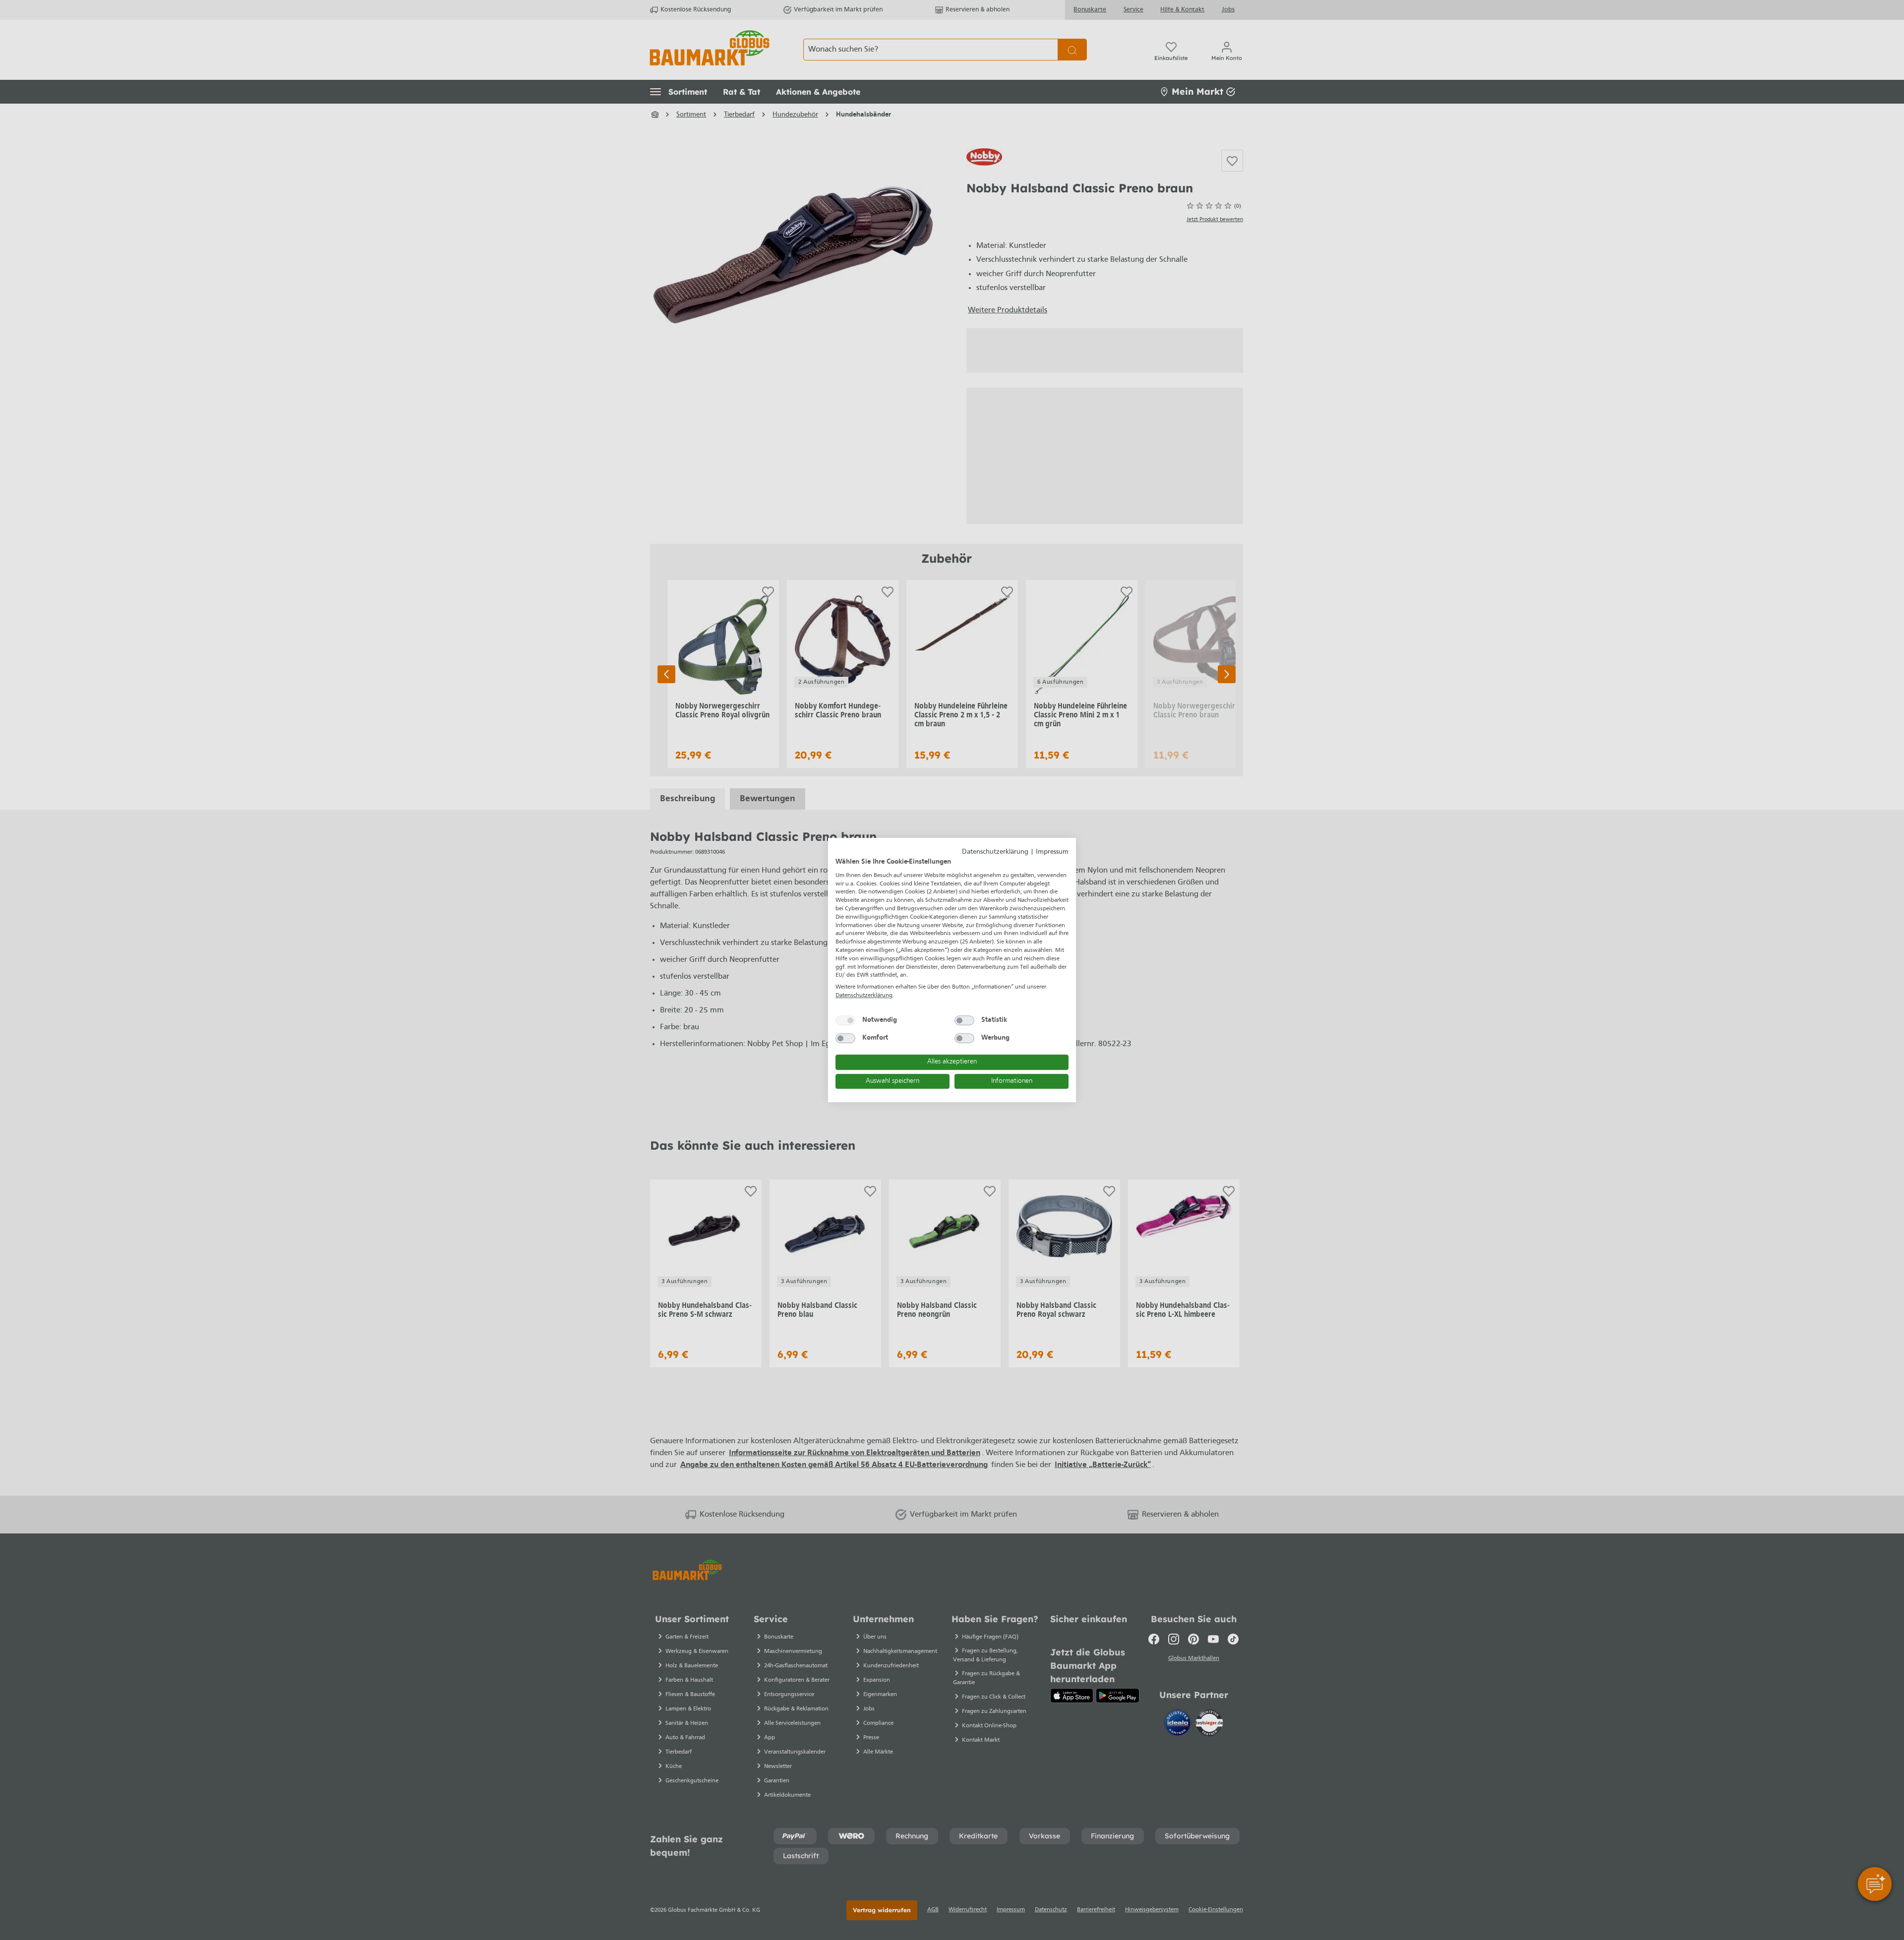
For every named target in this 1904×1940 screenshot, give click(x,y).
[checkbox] (845, 1020)
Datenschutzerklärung (995, 852)
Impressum (1052, 852)
